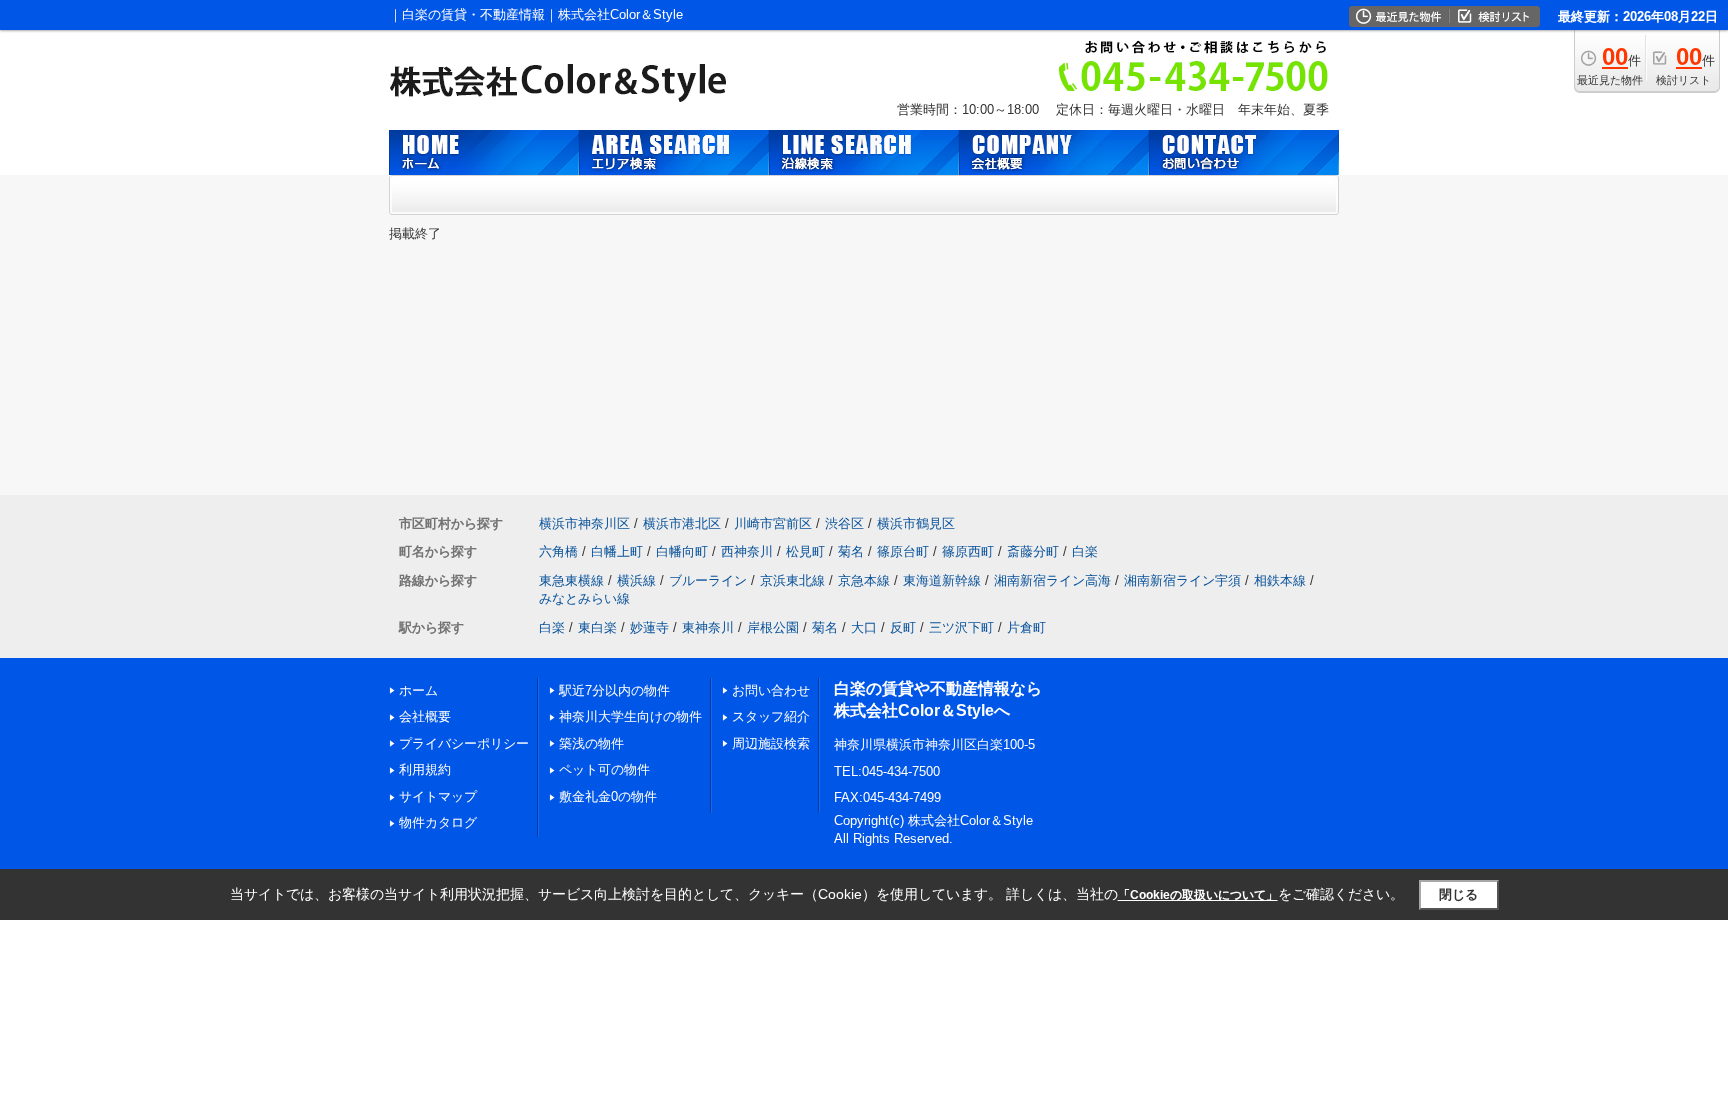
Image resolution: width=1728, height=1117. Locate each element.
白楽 (1085, 551)
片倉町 (1026, 627)
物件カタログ (438, 822)
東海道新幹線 (942, 580)
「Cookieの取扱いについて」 (1198, 895)
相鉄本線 (1280, 580)
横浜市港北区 (682, 523)
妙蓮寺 (649, 627)
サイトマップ (438, 796)
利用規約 (425, 769)
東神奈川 (708, 627)
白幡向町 (682, 551)
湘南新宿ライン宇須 (1182, 580)
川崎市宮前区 (773, 523)
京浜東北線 (792, 580)
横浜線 (636, 580)
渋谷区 (844, 523)
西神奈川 (747, 551)
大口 (864, 627)
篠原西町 (968, 551)
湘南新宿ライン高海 (1052, 580)
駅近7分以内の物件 (614, 690)
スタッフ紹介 (771, 716)
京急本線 (864, 580)
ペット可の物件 (604, 769)
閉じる (1458, 894)
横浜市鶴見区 (916, 523)
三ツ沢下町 (961, 627)
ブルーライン (708, 580)
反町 (903, 627)
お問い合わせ (771, 690)
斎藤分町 (1033, 551)
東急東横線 (571, 580)
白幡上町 (617, 551)
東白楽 (597, 627)
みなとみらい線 (584, 598)
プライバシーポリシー (464, 743)
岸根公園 (773, 627)
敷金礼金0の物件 (608, 796)
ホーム (418, 690)
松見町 (805, 551)
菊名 (851, 551)
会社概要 (425, 716)
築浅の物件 (591, 743)
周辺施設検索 (771, 743)
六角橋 (558, 551)
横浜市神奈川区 (584, 523)
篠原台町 (903, 551)
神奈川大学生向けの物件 (630, 716)
